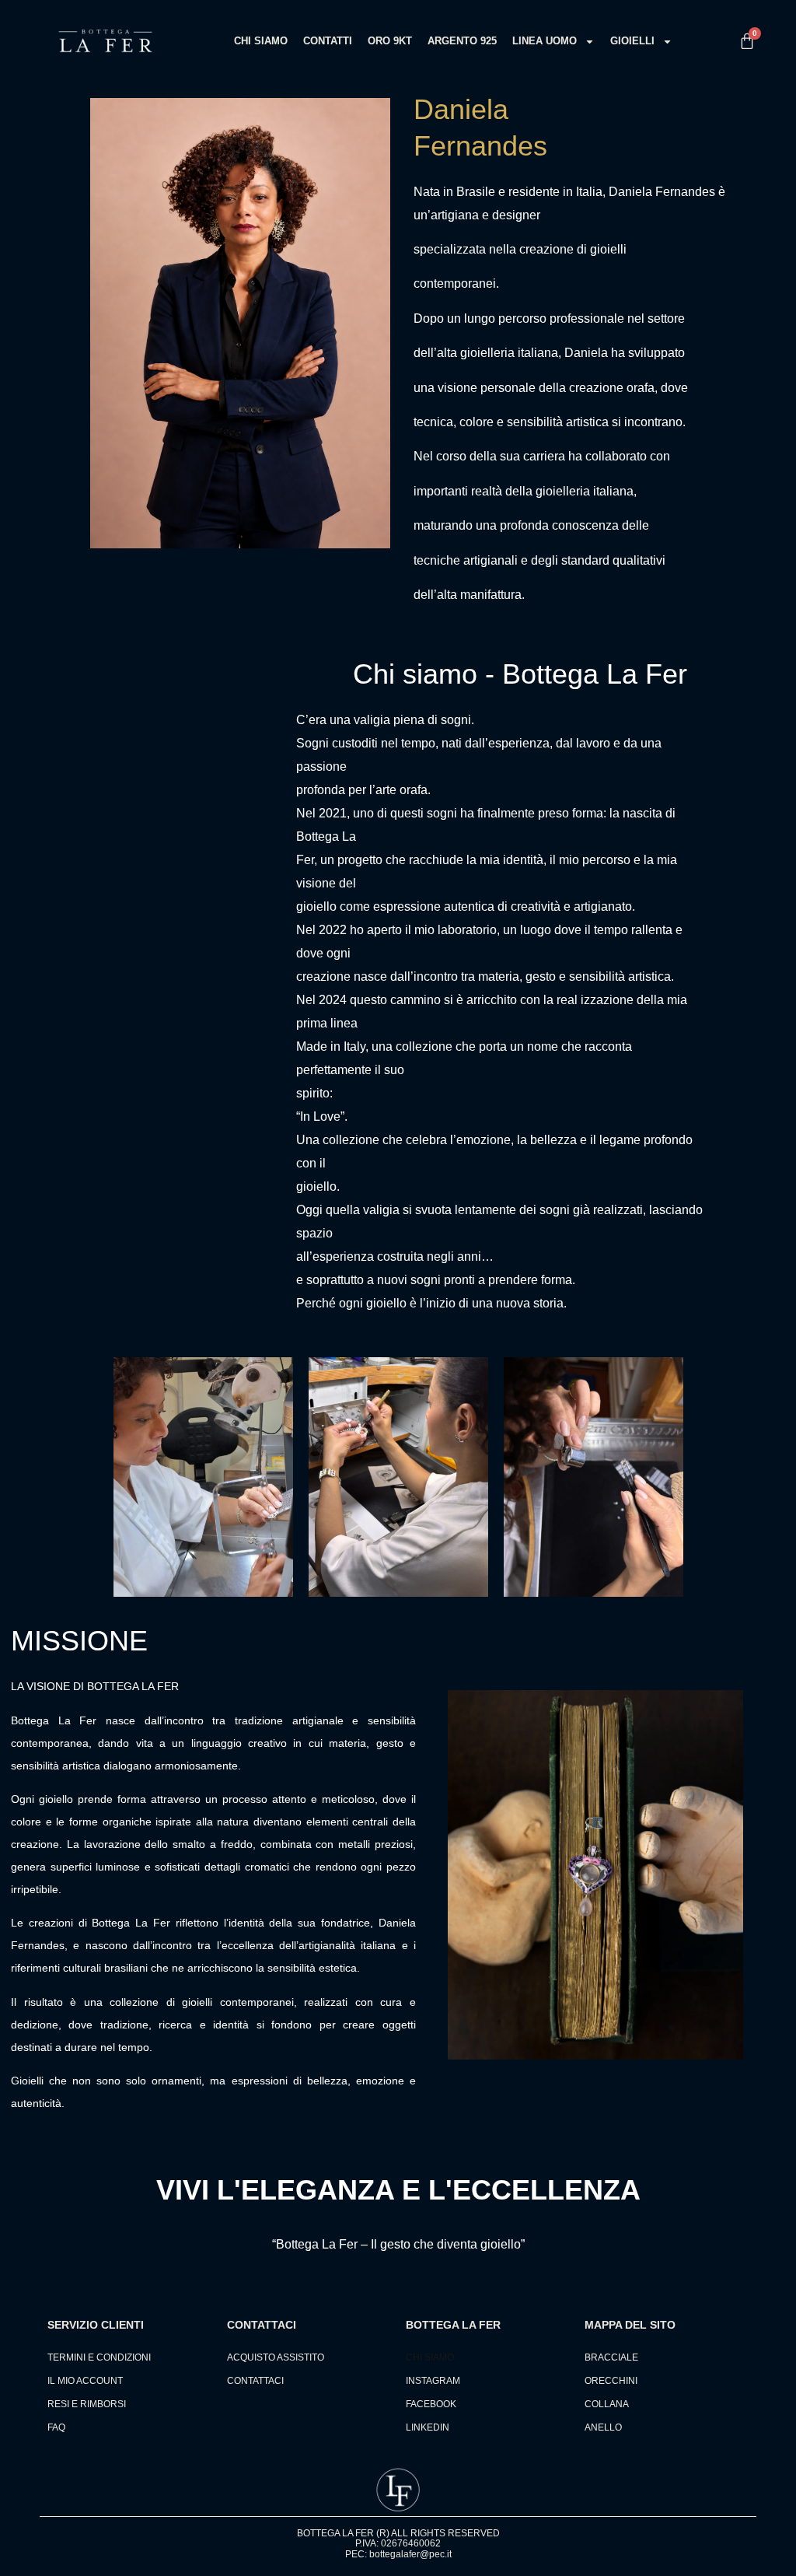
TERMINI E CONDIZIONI (99, 2357)
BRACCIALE (611, 2357)
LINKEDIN (428, 2427)
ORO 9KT (390, 41)
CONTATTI (328, 41)
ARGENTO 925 (462, 41)
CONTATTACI (255, 2381)
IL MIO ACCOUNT (85, 2381)
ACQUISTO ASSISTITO (276, 2357)
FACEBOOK (431, 2404)
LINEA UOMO (545, 41)
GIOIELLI (632, 41)
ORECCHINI (611, 2381)
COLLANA (607, 2404)
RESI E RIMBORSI (87, 2404)
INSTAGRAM (433, 2381)
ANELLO (603, 2427)
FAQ (56, 2427)
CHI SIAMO (261, 41)
